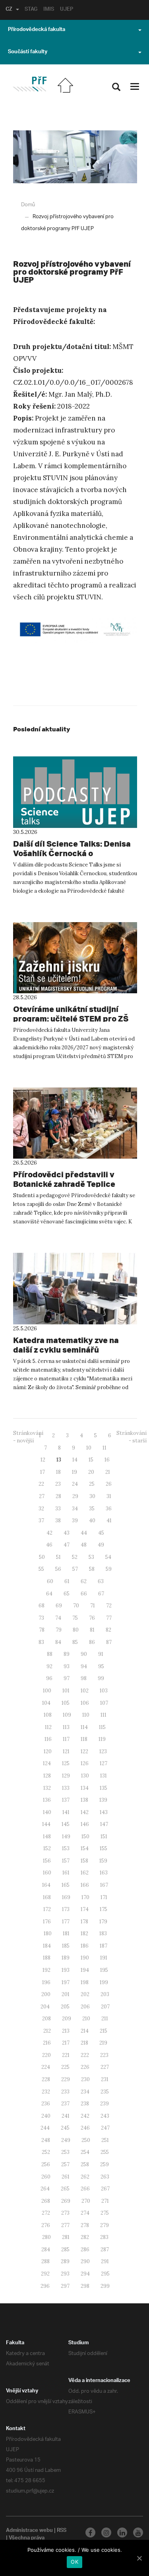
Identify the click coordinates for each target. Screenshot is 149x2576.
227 (105, 2067)
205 (65, 2007)
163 (104, 1873)
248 (46, 2140)
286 (85, 2249)
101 (66, 1691)
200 (46, 1994)
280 (46, 2237)
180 (48, 1933)
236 (46, 2104)
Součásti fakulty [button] (28, 52)
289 (65, 2261)
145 (66, 1824)
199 (104, 1982)
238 (85, 2104)
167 (104, 1885)
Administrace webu (29, 2531)
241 (66, 2116)
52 (75, 1557)
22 (41, 1484)
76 (92, 1618)
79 (59, 1630)
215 (104, 2031)
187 (104, 1946)
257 (65, 2164)
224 (46, 2067)
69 (59, 1606)
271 (105, 2201)
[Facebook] (90, 2532)
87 (109, 1642)
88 (50, 1654)
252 (46, 2152)
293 (65, 2274)
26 (109, 1484)
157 (66, 1861)
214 (85, 2031)
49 (101, 1545)
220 (46, 2055)
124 (47, 1763)
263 (105, 2177)
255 (105, 2152)
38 (58, 1521)
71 (93, 1606)
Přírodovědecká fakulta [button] (37, 30)
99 (101, 1678)
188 (47, 1958)
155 (104, 1848)
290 (85, 2261)
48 (84, 1545)
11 (104, 1448)
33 (58, 1509)
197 (66, 1982)
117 (66, 1739)
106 (85, 1703)
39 (75, 1521)
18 (58, 1472)
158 (84, 1861)
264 (45, 2189)
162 (85, 1873)
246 (85, 2128)
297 (65, 2286)
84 (58, 1642)
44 (84, 1533)
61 (67, 1581)
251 (105, 2140)
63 (101, 1581)
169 (66, 1897)
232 (46, 2092)
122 (84, 1751)
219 (103, 2043)
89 (67, 1654)
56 (58, 1569)
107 (104, 1703)
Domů (28, 205)
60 (50, 1581)
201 (66, 1994)
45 (101, 1533)
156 (47, 1861)
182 (84, 1933)
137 (66, 1800)
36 (109, 1509)
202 (85, 1994)
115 (102, 1727)
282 (85, 2237)
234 (85, 2092)
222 (85, 2055)
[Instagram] (106, 2532)
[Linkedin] (122, 2532)
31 (109, 1496)
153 (66, 1848)
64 (49, 1594)
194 (85, 1970)
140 (47, 1812)
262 (85, 2177)
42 (49, 1533)
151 (104, 1837)
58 (92, 1569)
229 (66, 2079)
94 (84, 1666)
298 (85, 2286)
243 (105, 2116)
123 (103, 1751)
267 (105, 2189)
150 (85, 1837)
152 (47, 1848)
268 (46, 2201)
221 (66, 2055)
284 (46, 2249)
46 (49, 1545)
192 (46, 1970)
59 (109, 1569)
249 (66, 2140)
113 (66, 1727)
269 (66, 2201)
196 (46, 1982)
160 (47, 1873)
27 (42, 1496)
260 (46, 2177)
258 (85, 2164)
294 (85, 2274)
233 (65, 2092)
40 (92, 1521)
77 (109, 1618)
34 (75, 1509)
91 (101, 1654)
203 (105, 1994)
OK (74, 2562)
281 (66, 2237)
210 (86, 2019)
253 (65, 2152)
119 (102, 1739)
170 (85, 1897)
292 (45, 2274)
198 (85, 1982)
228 (46, 2079)
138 (84, 1800)
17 (43, 1472)
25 (92, 1484)
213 (66, 2031)
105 (66, 1703)
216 (47, 2043)
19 (74, 1472)
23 (58, 1484)
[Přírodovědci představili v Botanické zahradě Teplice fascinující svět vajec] (75, 1123)
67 (101, 1594)
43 (67, 1533)
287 (105, 2249)
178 (84, 1922)
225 (65, 2067)
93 (67, 1666)
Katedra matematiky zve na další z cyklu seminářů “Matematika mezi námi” (66, 1350)
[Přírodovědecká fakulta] (30, 84)
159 (103, 1861)
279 (104, 2225)
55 (41, 1569)
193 (66, 1970)
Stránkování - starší (132, 1437)
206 (85, 2007)
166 (85, 1885)
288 (45, 2261)
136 (47, 1800)
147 (104, 1824)
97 (67, 1678)
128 (47, 1776)
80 (76, 1630)
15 (91, 1460)
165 (66, 1885)
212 (47, 2031)
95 (101, 1666)
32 (41, 1509)
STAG (31, 10)
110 (86, 1715)
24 (75, 1484)
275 (105, 2213)
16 (107, 1460)
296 (45, 2286)
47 (67, 1545)
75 (75, 1618)
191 (104, 1958)
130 (85, 1776)
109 (67, 1715)
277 (65, 2225)
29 (75, 1496)
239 (104, 2104)
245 (65, 2128)
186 (85, 1946)
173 (66, 1909)
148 (47, 1837)
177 (66, 1922)
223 (104, 2055)
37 (41, 1521)
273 (65, 2213)
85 (75, 1642)
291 (105, 2261)
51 (58, 1557)
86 (92, 1642)
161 (66, 1873)
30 (92, 1496)
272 (46, 2213)
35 (92, 1509)
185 (66, 1946)
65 (67, 1594)
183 (103, 1933)
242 (85, 2116)
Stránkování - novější (28, 1437)
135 (104, 1788)
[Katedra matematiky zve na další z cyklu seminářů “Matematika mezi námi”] (75, 1289)
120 (48, 1751)
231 (105, 2079)
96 (49, 1678)
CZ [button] (9, 10)
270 (86, 2201)
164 (46, 1885)
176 (47, 1922)
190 (85, 1958)
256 (46, 2164)
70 (76, 1606)
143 (104, 1812)
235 (105, 2092)
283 (104, 2237)
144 (46, 1824)
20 (91, 1472)
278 (85, 2225)
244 (45, 2128)
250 (86, 2140)
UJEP (67, 10)
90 (84, 1654)
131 (104, 1776)
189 (66, 1958)
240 (46, 2116)
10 (89, 1448)
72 (109, 1606)
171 (104, 1897)
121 (66, 1751)
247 (105, 2128)
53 (91, 1557)
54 (108, 1557)
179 (103, 1922)
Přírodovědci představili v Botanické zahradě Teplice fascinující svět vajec (64, 1184)
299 (105, 2286)
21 (108, 1472)
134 (85, 1788)
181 (66, 1933)
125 (66, 1763)
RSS (62, 2531)
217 (66, 2043)
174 (85, 1909)
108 (48, 1715)
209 (67, 2019)
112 (48, 1727)
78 (42, 1630)
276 (46, 2225)
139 (103, 1800)
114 (84, 1727)
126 (85, 1763)
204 (45, 2007)
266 (85, 2189)
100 (47, 1691)
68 (42, 1606)
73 (41, 1618)
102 (85, 1691)
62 (84, 1581)
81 (92, 1630)
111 (104, 1715)
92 (49, 1666)
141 (66, 1812)
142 (85, 1812)
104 (46, 1703)
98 (84, 1678)
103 (104, 1691)
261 (66, 2177)
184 (47, 1946)
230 (85, 2079)
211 (105, 2019)
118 (84, 1739)
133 (66, 1788)
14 (75, 1460)
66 (84, 1594)
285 (65, 2249)
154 (85, 1848)
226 (85, 2067)
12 (43, 1460)
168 (47, 1897)
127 (104, 1763)
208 (46, 2019)
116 (48, 1739)
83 (41, 1642)
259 (104, 2164)
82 (108, 1630)
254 (85, 2152)
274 (85, 2213)
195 (104, 1970)
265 (65, 2189)
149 (66, 1837)
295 (105, 2274)
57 (75, 1569)
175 (104, 1909)
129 (66, 1776)
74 (58, 1618)
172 (47, 1909)
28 (58, 1496)
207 (105, 2007)
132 (47, 1788)
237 (65, 2104)
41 (109, 1521)
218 (84, 2043)
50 (42, 1557)
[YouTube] (138, 2532)
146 (85, 1824)
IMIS (49, 10)
